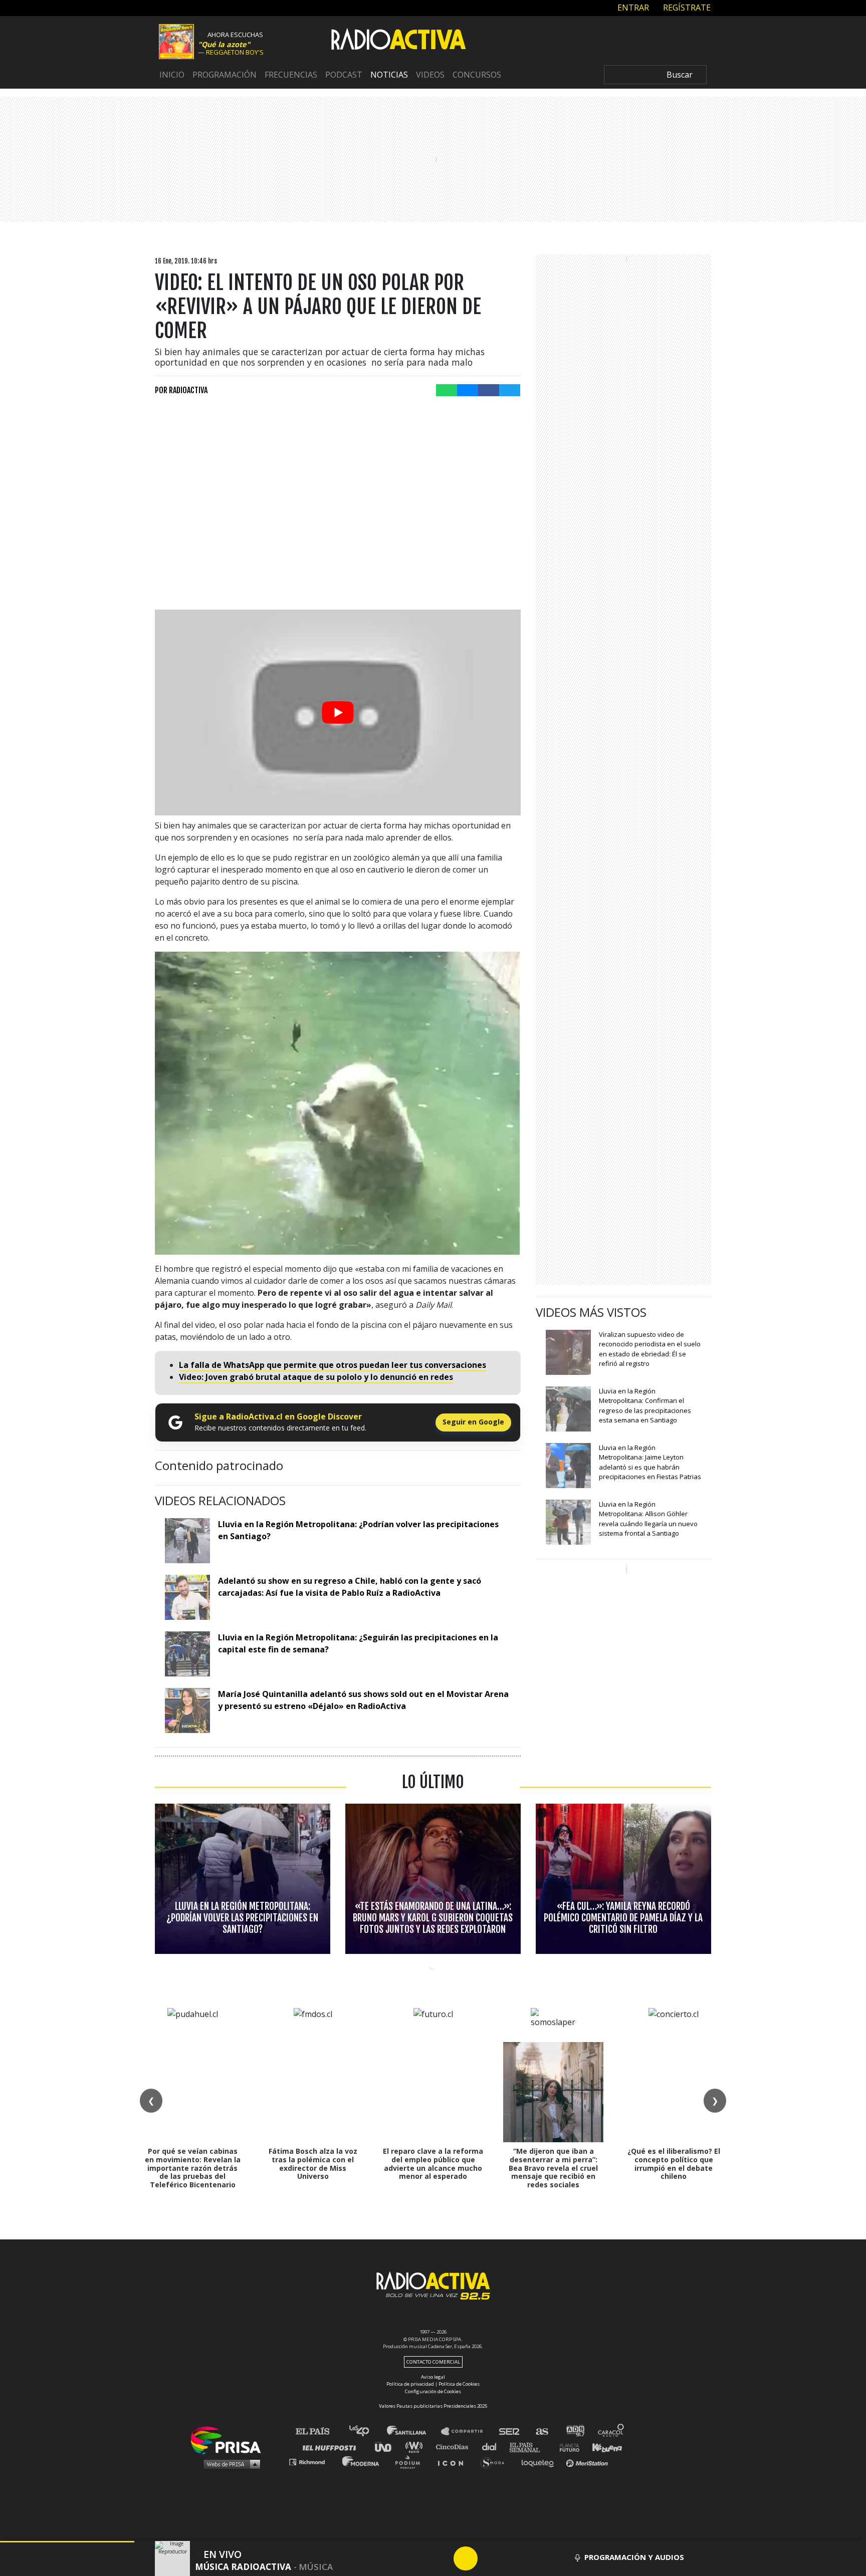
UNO (387, 2447)
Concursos (477, 75)
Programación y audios (634, 2557)
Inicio (172, 75)
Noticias (389, 75)
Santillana (413, 2431)
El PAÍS (318, 2431)
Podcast (344, 75)
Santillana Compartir (467, 2431)
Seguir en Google (473, 1422)
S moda (496, 2462)
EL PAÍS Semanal (529, 2447)
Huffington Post (332, 2447)
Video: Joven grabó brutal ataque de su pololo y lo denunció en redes (316, 1377)
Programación (225, 75)
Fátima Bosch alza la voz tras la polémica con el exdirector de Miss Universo (313, 2164)
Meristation (588, 2462)
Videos (430, 75)
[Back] (417, 2558)
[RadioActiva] (398, 41)
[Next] (514, 2558)
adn (575, 2431)
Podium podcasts (411, 2462)
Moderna (362, 2462)
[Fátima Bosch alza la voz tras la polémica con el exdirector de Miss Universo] (313, 2092)
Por (181, 390)
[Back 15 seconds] (442, 2558)
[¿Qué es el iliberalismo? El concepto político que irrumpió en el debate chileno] (674, 2092)
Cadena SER (510, 2431)
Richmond (312, 2462)
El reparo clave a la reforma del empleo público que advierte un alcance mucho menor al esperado (433, 2164)
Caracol (611, 2431)
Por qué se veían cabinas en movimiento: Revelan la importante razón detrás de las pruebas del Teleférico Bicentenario (193, 2168)
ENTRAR (632, 8)
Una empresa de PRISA (230, 2440)
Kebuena (602, 2447)
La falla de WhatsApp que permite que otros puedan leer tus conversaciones (333, 1365)
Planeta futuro (566, 2447)
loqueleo (540, 2462)
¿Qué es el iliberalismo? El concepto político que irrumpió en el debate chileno (674, 2164)
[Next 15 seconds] (490, 2558)
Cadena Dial (493, 2447)
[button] (67, 2542)
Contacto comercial (433, 2362)
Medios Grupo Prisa (229, 2464)
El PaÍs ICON (454, 2462)
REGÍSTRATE (686, 8)
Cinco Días (455, 2447)
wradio (416, 2447)
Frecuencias (291, 75)
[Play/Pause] (466, 2558)
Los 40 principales (367, 2431)
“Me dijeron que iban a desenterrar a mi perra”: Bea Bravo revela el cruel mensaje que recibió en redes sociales (553, 2168)
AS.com (542, 2431)
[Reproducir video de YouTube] (338, 712)
